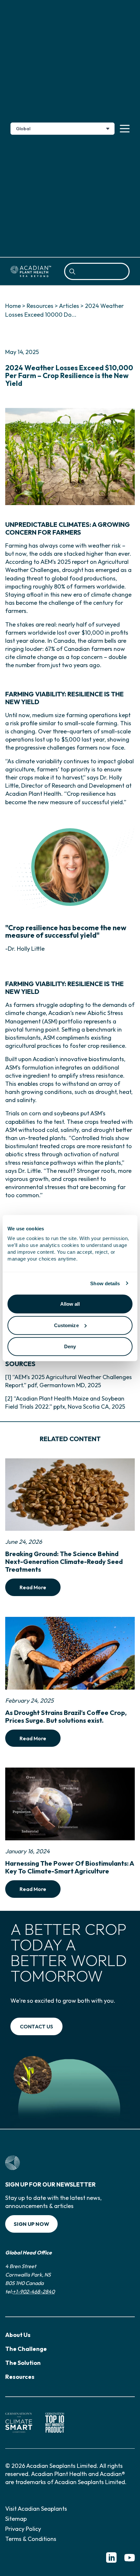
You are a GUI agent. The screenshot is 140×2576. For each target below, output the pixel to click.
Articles (69, 306)
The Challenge (26, 2349)
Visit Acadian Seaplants (36, 2509)
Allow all (70, 1304)
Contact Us (36, 2026)
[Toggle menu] (125, 129)
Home (13, 306)
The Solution (23, 2363)
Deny (70, 1346)
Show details (105, 1283)
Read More (33, 1587)
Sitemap (16, 2519)
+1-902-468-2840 (34, 2291)
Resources (40, 306)
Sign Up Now (31, 2224)
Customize (66, 1325)
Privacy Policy (23, 2529)
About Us (18, 2335)
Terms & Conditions (31, 2539)
